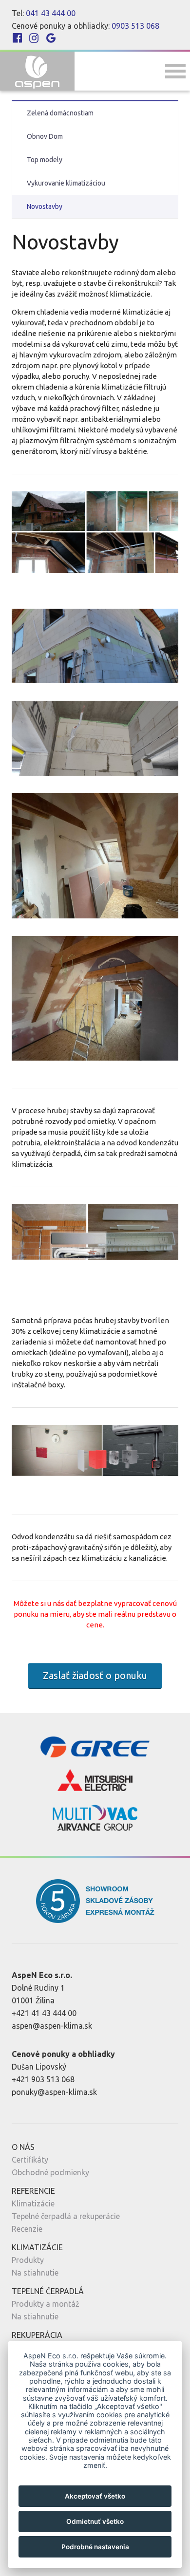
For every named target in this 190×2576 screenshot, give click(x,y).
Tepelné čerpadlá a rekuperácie (66, 2216)
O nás (23, 2147)
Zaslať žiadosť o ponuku (95, 1675)
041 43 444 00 (51, 13)
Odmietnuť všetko (95, 2521)
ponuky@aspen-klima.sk (54, 2092)
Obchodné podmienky (50, 2172)
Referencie (33, 2191)
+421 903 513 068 (43, 2079)
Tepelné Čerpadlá (48, 2291)
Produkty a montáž (46, 2304)
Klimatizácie (33, 2203)
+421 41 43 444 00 (44, 2013)
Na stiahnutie (35, 2273)
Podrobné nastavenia (95, 2547)
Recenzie (27, 2229)
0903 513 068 (135, 26)
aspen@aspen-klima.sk (52, 2026)
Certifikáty (30, 2160)
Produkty (28, 2260)
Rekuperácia (37, 2335)
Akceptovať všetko (95, 2496)
